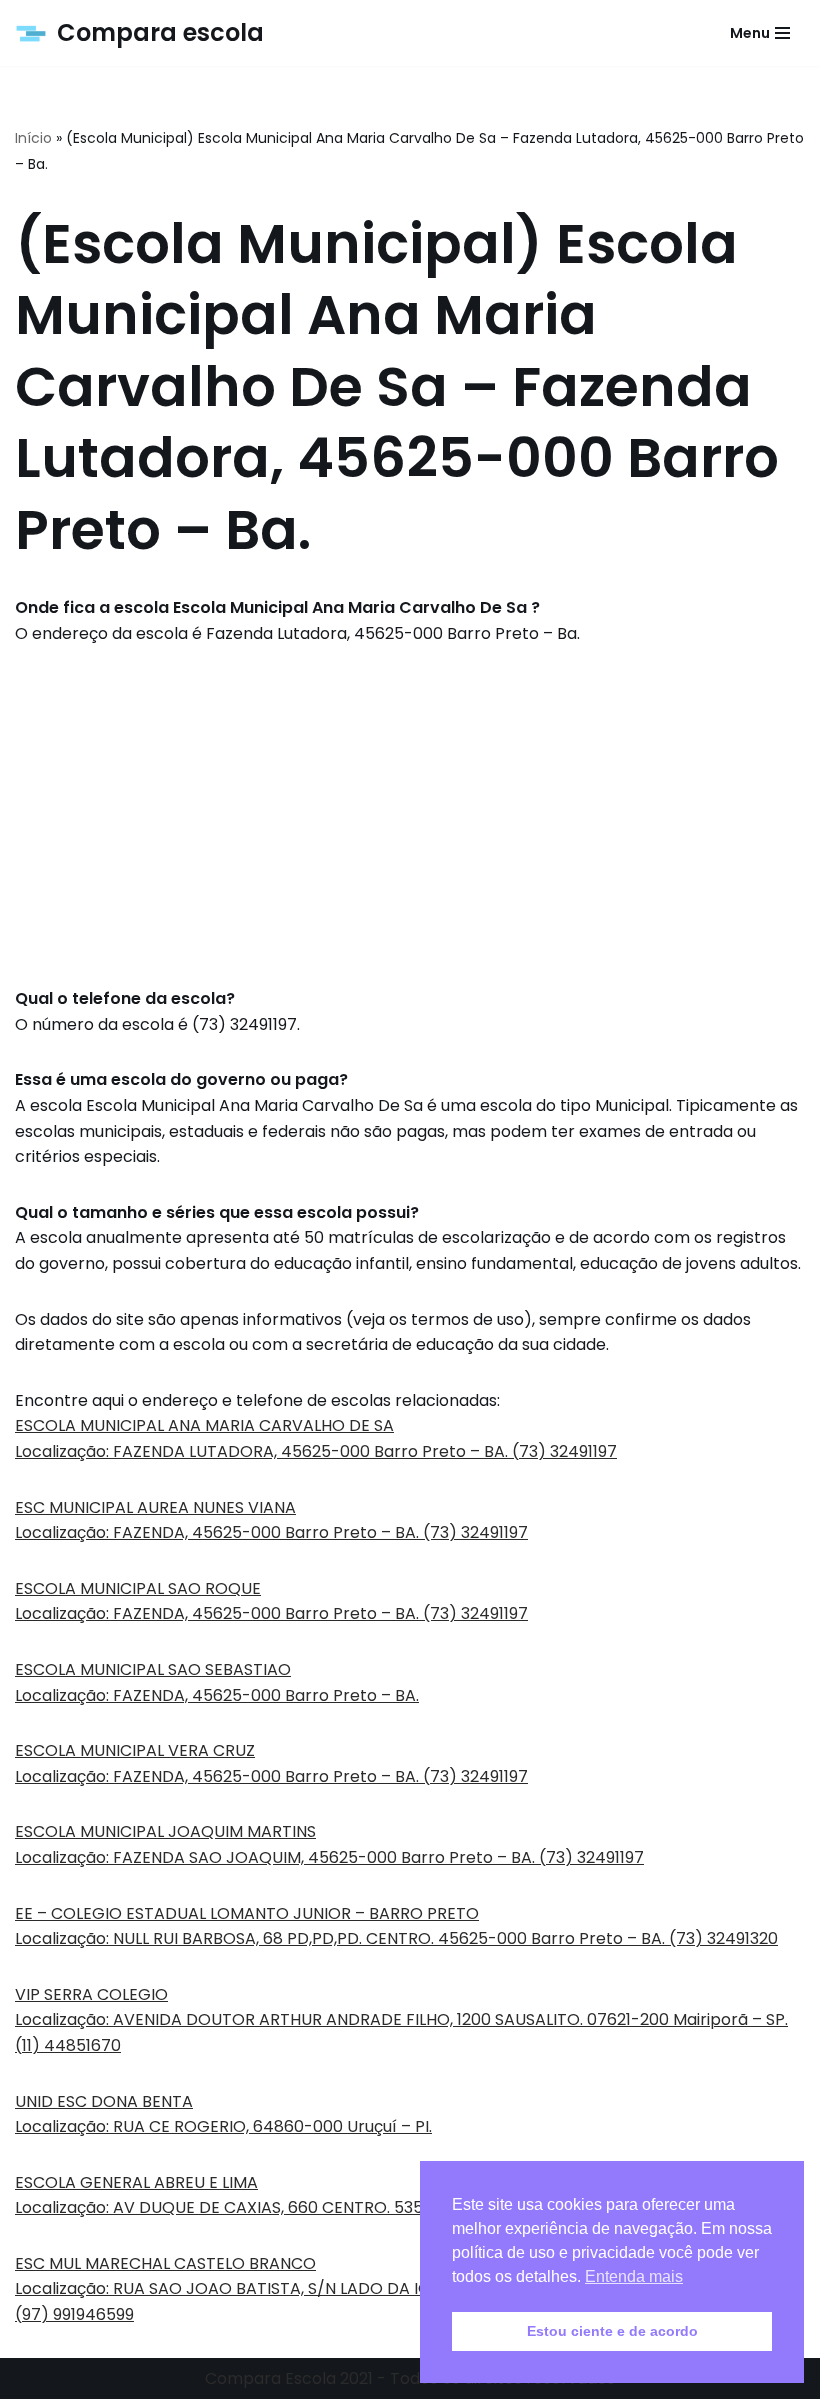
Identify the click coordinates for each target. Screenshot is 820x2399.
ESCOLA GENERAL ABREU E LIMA (136, 2182)
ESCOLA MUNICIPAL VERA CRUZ (135, 1750)
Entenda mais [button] (634, 2276)
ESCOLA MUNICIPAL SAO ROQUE (138, 1588)
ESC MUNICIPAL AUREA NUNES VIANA (155, 1507)
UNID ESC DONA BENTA (104, 2101)
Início (33, 138)
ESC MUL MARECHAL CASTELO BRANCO (165, 2263)
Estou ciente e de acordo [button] (612, 2331)
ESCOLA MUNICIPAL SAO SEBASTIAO (153, 1669)
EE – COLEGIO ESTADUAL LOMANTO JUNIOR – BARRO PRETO (247, 1913)
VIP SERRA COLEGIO (91, 1994)
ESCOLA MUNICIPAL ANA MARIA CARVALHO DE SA (204, 1425)
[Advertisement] (410, 816)
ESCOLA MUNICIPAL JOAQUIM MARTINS (165, 1831)
